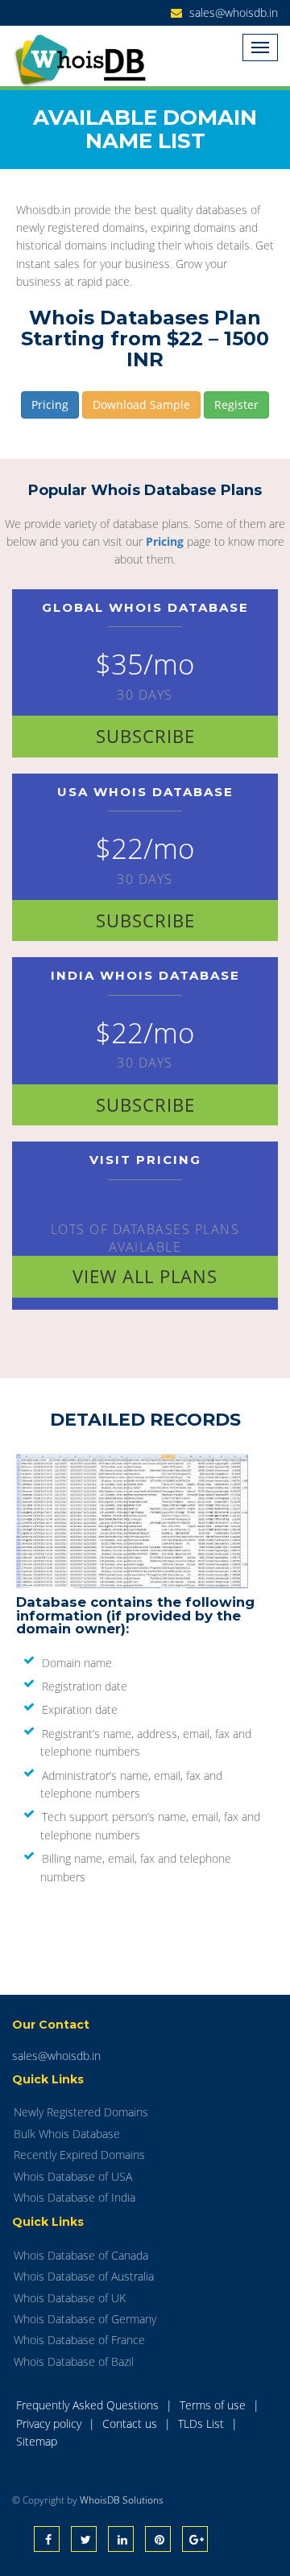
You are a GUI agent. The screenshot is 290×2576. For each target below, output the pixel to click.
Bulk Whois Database (67, 2134)
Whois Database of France (79, 2340)
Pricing (50, 405)
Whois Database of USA (73, 2176)
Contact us (131, 2423)
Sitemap (37, 2441)
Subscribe (145, 736)
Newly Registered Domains (81, 2112)
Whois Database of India (75, 2197)
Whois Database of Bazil (74, 2361)
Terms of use (214, 2405)
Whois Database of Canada (81, 2255)
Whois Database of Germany (85, 2319)
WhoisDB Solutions (122, 2500)
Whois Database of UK (70, 2298)
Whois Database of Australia (84, 2276)
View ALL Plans (145, 1276)
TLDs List (203, 2423)
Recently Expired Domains (79, 2155)
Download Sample (141, 405)
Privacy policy (50, 2423)
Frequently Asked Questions (89, 2405)
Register (236, 405)
